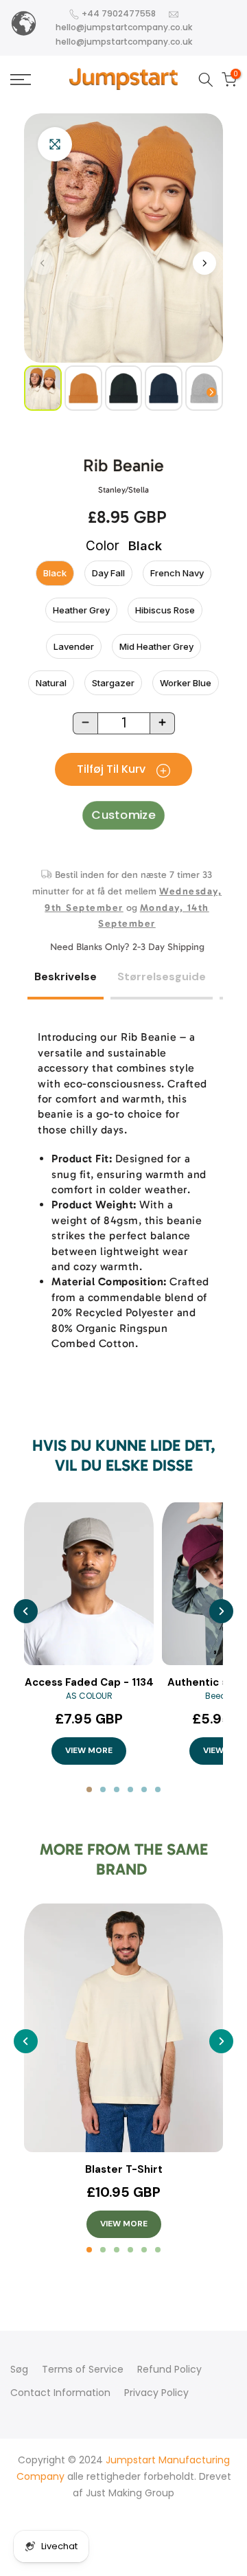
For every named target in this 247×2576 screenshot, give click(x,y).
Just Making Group (130, 2493)
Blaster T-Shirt (124, 2170)
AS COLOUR (89, 1696)
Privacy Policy (156, 2393)
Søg (19, 2369)
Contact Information (60, 2393)
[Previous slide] (26, 1611)
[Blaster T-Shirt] (123, 2028)
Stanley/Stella (123, 490)
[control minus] (85, 723)
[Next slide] (221, 1611)
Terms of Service (83, 2369)
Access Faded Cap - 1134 (89, 1683)
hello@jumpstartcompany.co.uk (124, 27)
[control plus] (163, 723)
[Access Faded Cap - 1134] (89, 1584)
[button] (204, 263)
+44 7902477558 (119, 13)
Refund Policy (169, 2369)
